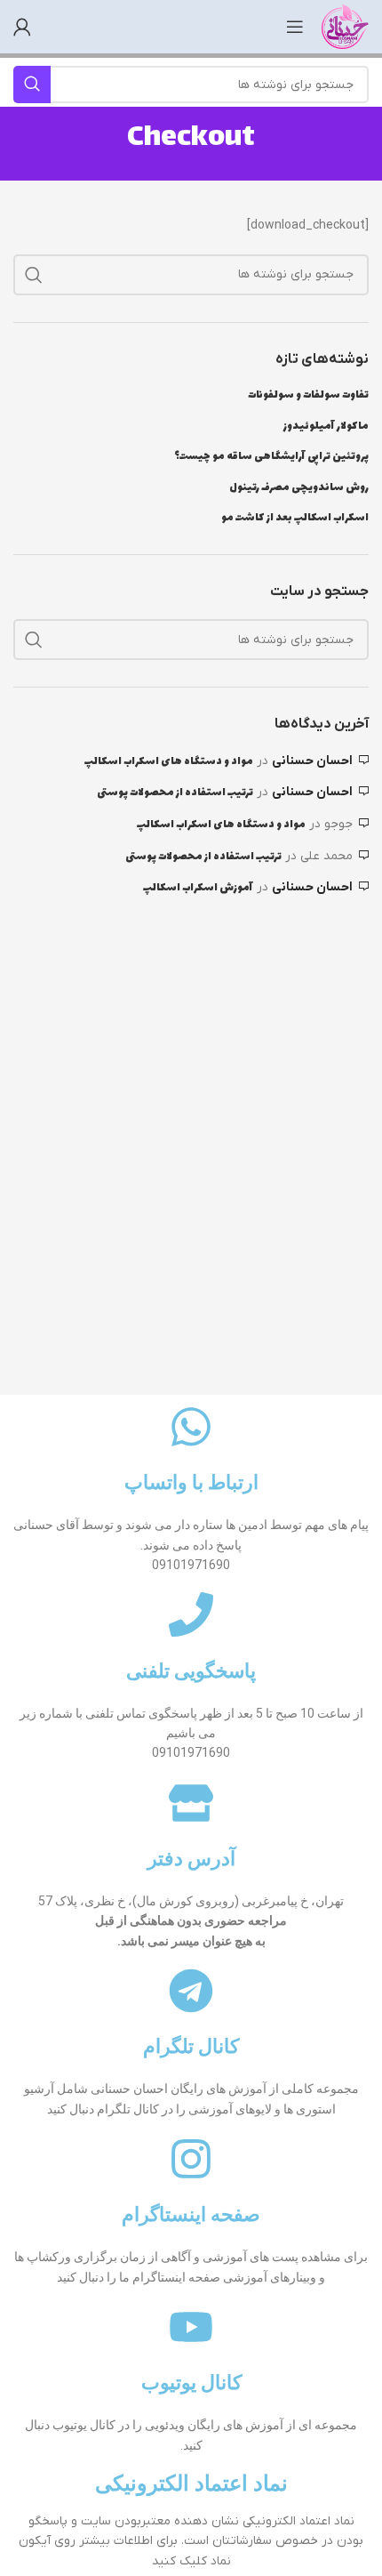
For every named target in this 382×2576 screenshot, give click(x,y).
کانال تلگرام (191, 2046)
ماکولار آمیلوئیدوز (326, 427)
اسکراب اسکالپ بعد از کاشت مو (295, 519)
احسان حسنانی (312, 761)
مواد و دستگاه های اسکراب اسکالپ (169, 761)
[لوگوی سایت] (345, 26)
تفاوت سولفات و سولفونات (308, 396)
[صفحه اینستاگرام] (191, 2159)
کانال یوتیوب (191, 2383)
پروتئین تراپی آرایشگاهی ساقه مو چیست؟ (271, 457)
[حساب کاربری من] (22, 27)
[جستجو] (34, 275)
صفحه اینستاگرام (191, 2214)
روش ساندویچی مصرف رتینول (299, 488)
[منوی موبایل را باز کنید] (295, 27)
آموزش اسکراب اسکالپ (198, 888)
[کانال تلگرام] (191, 1991)
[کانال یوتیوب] (191, 2327)
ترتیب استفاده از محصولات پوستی (175, 793)
